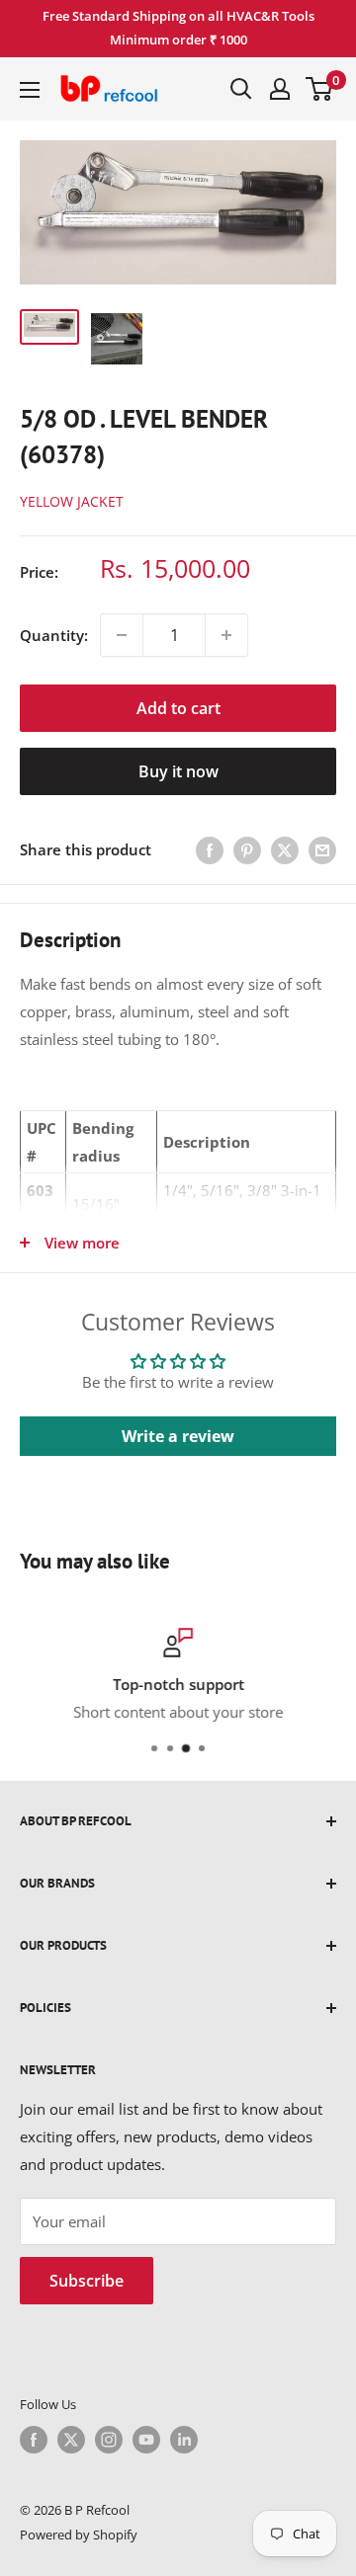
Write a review (178, 1436)
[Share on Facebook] (210, 849)
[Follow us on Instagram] (109, 2440)
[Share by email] (322, 849)
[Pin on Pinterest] (247, 849)
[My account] (280, 89)
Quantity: (54, 635)
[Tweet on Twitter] (285, 849)
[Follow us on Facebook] (34, 2440)
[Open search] (241, 89)
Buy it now (178, 771)
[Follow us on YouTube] (146, 2440)
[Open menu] (30, 90)
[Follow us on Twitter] (71, 2440)
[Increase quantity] (226, 635)
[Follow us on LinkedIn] (184, 2440)
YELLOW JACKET (72, 501)
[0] (320, 89)
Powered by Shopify (79, 2535)
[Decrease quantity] (122, 635)
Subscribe (87, 2281)
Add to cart (178, 708)
